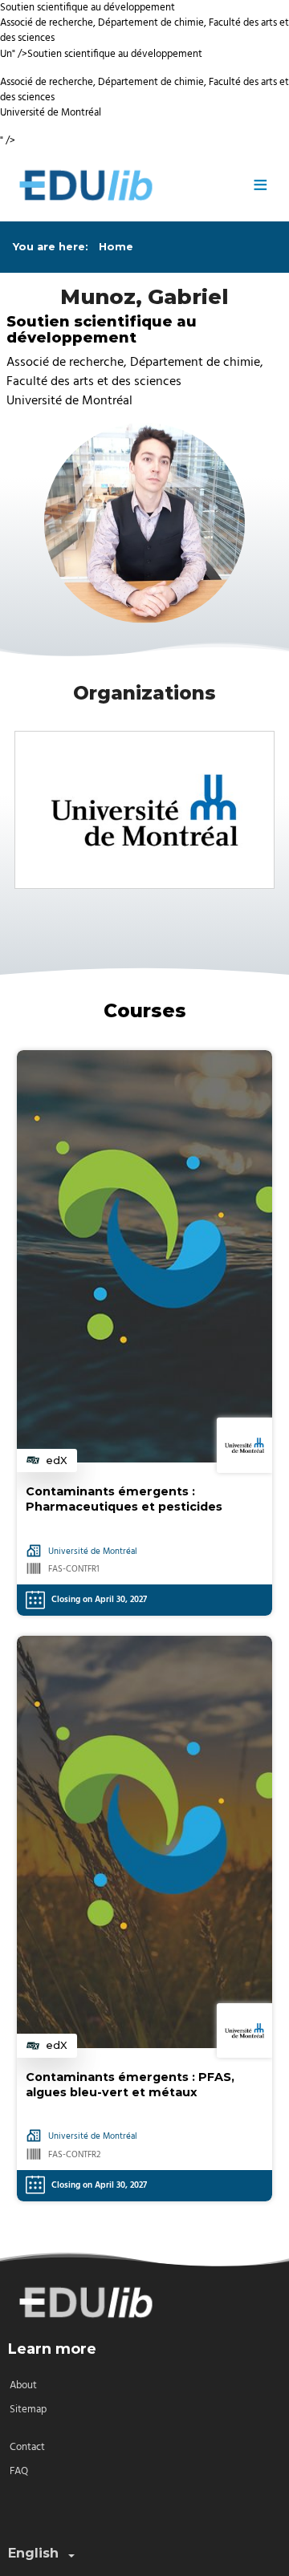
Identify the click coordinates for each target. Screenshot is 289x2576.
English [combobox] (33, 2553)
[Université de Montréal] (144, 810)
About (23, 2385)
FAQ (19, 2471)
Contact (27, 2447)
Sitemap (28, 2410)
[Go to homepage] (124, 185)
